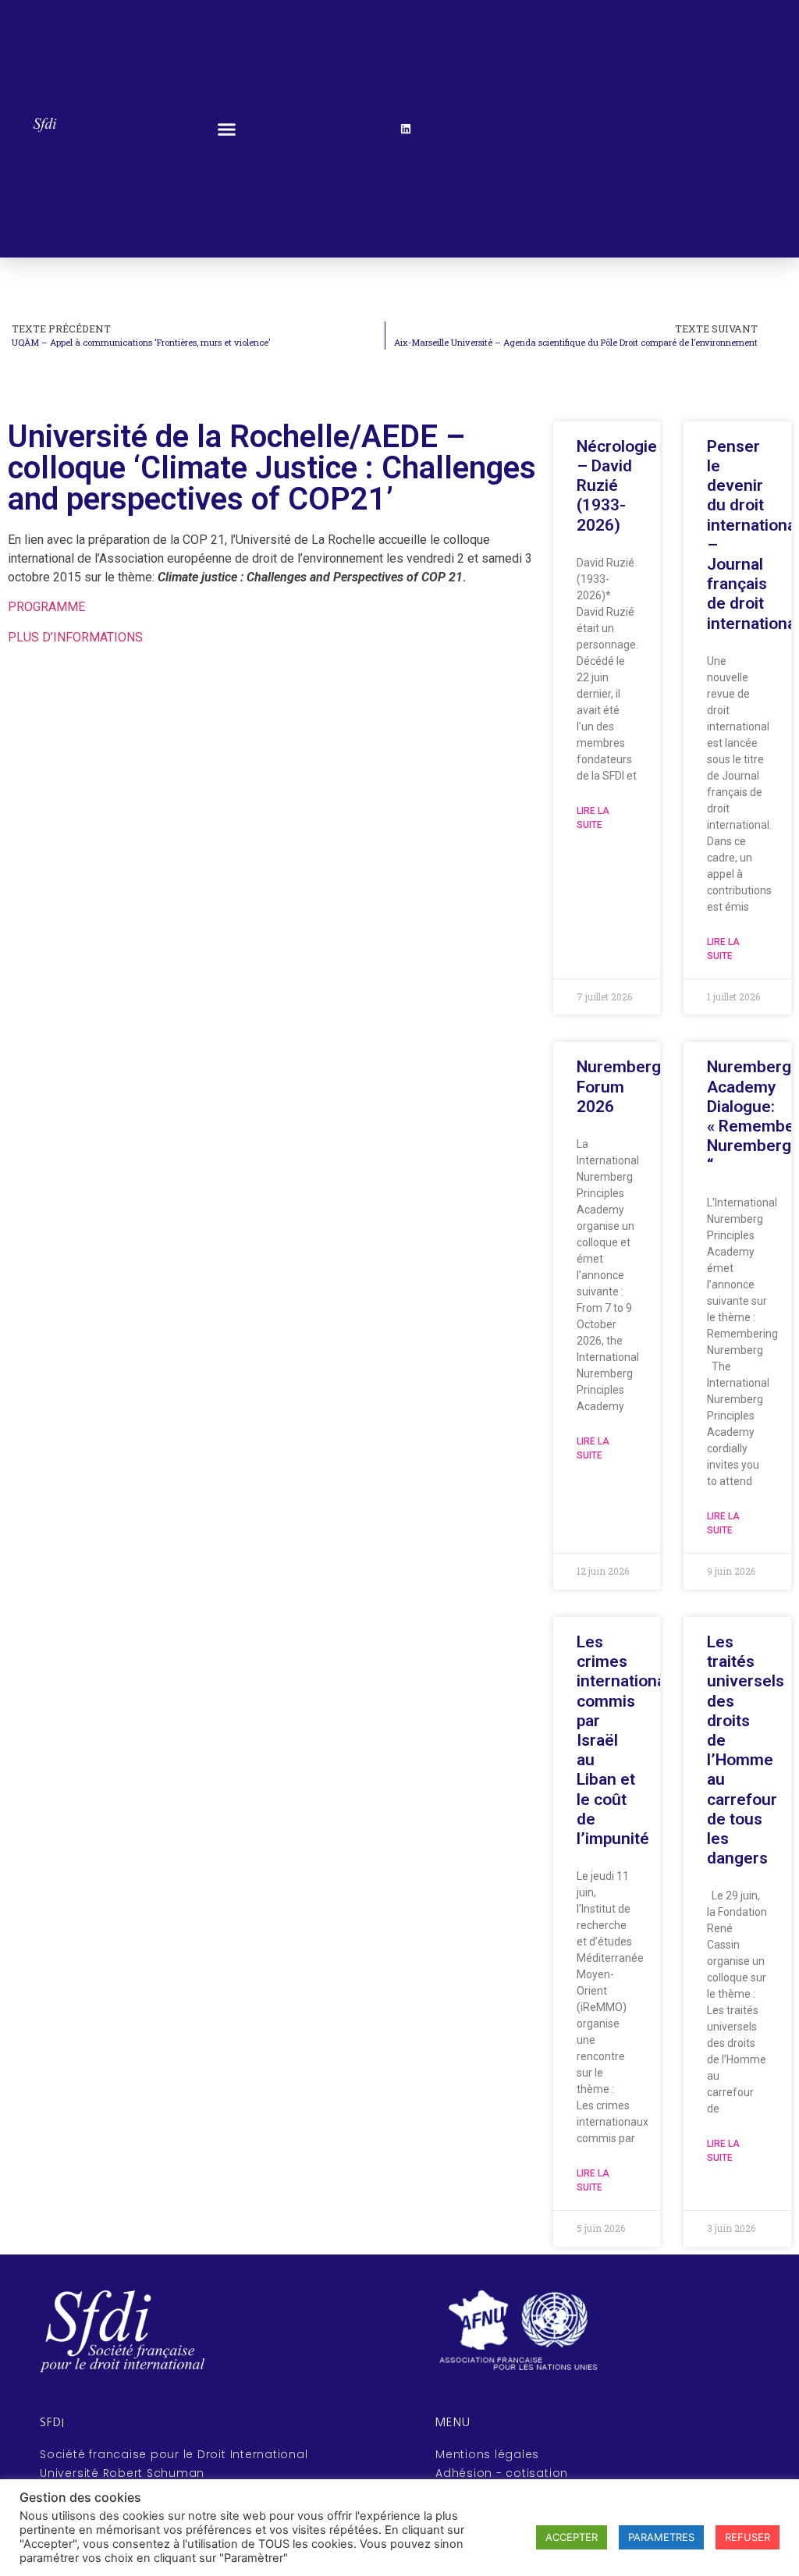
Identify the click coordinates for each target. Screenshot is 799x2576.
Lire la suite (593, 818)
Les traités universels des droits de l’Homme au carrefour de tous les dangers (746, 1750)
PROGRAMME (46, 607)
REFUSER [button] (748, 2537)
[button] (226, 129)
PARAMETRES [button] (661, 2537)
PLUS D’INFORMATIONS (75, 637)
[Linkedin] (406, 129)
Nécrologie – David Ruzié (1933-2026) (617, 486)
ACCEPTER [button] (572, 2537)
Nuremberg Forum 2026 (619, 1086)
